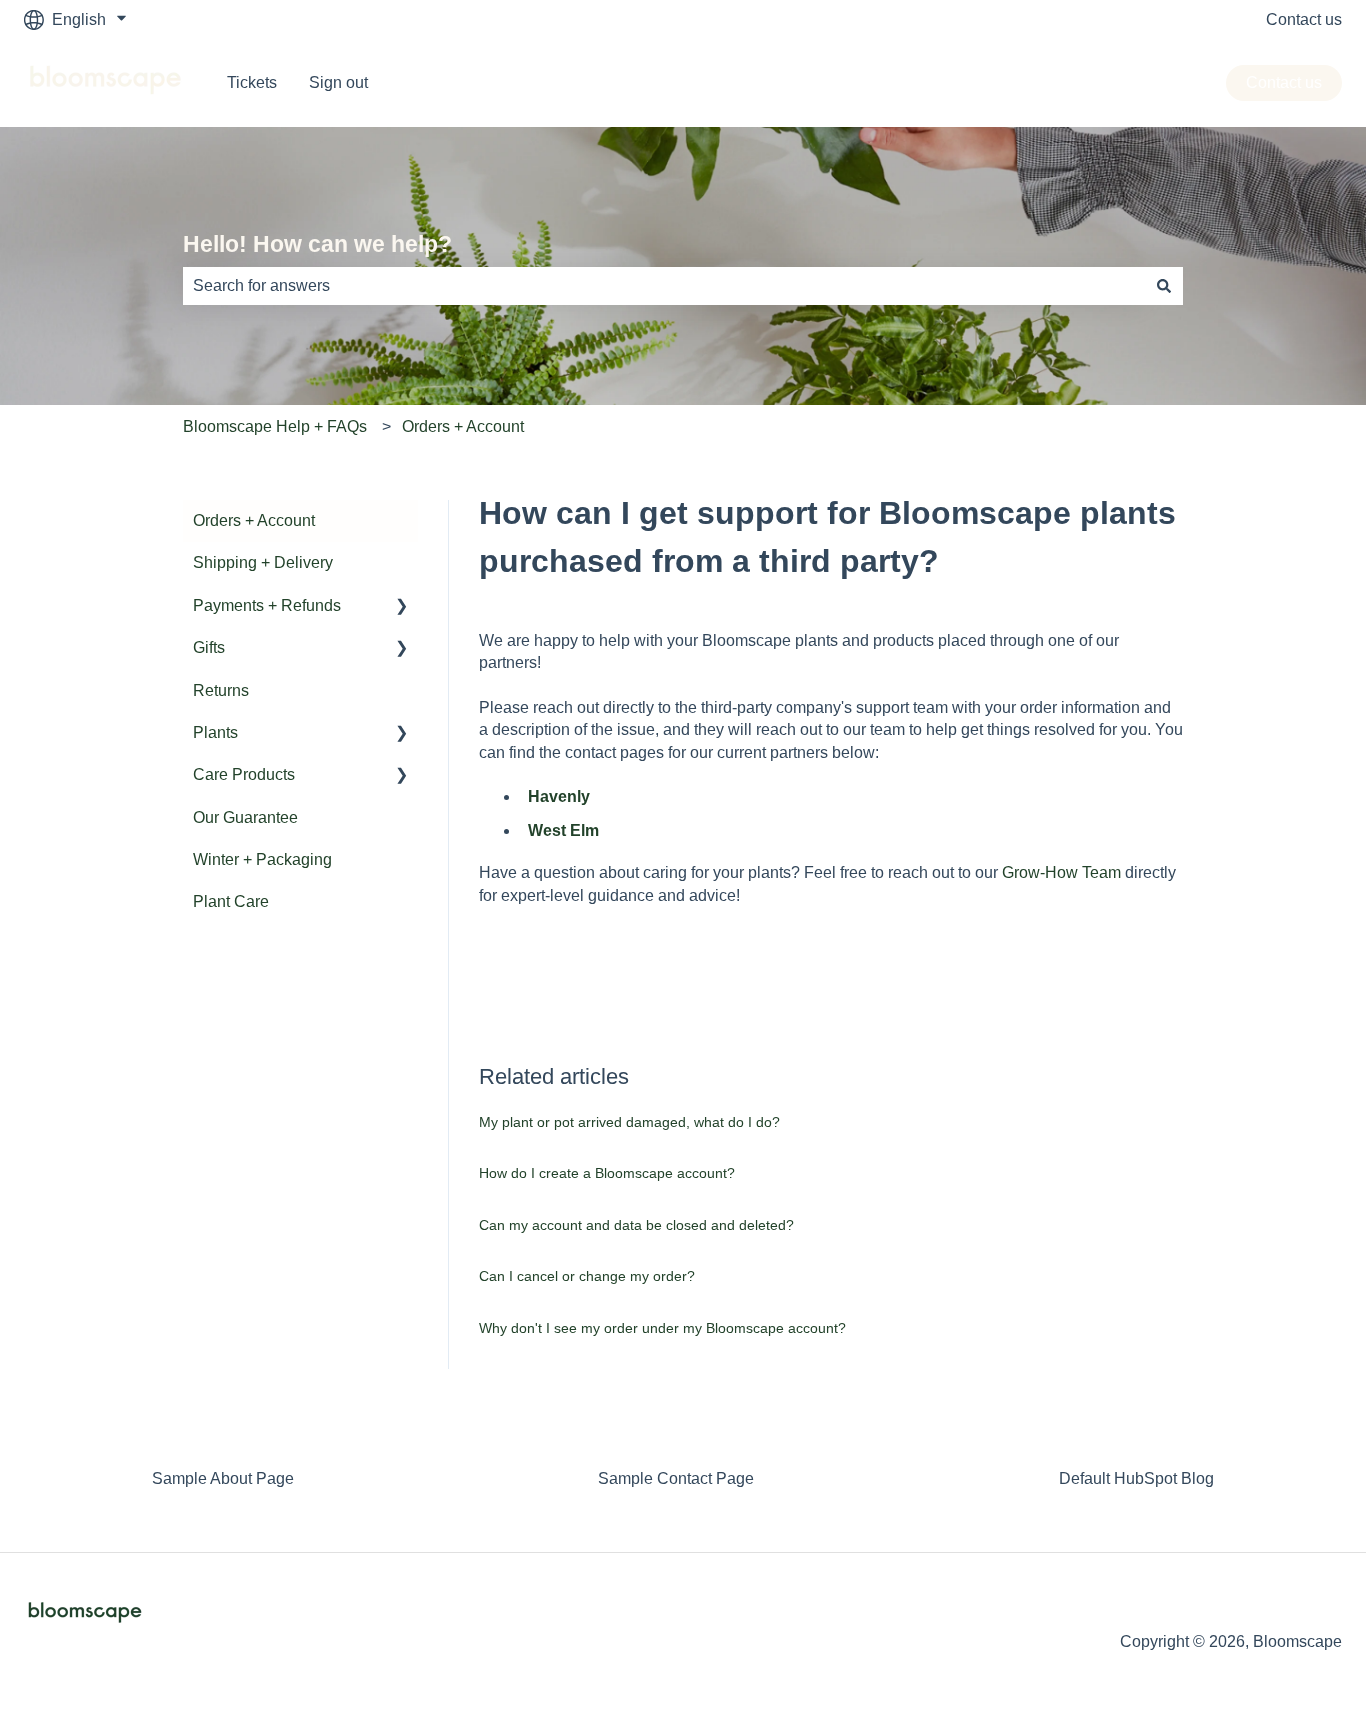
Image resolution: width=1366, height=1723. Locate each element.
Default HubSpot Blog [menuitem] (1136, 1478)
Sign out (338, 82)
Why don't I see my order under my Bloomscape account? (662, 1328)
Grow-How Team (1061, 872)
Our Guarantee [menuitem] (245, 817)
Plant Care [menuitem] (231, 901)
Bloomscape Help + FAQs (275, 426)
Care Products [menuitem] (244, 774)
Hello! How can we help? (317, 244)
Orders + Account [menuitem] (254, 520)
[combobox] (664, 286)
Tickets (252, 82)
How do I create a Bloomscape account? (607, 1173)
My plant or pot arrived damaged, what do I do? (629, 1122)
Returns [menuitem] (221, 690)
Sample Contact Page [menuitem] (676, 1478)
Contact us (1304, 19)
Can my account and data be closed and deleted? (636, 1225)
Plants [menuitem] (215, 732)
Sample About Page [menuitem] (223, 1478)
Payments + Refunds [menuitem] (267, 605)
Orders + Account (463, 426)
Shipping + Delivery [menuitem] (263, 562)
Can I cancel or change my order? (587, 1276)
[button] (402, 607)
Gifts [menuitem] (209, 647)
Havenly (559, 796)
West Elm (563, 830)
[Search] (1164, 286)
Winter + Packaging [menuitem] (262, 859)
